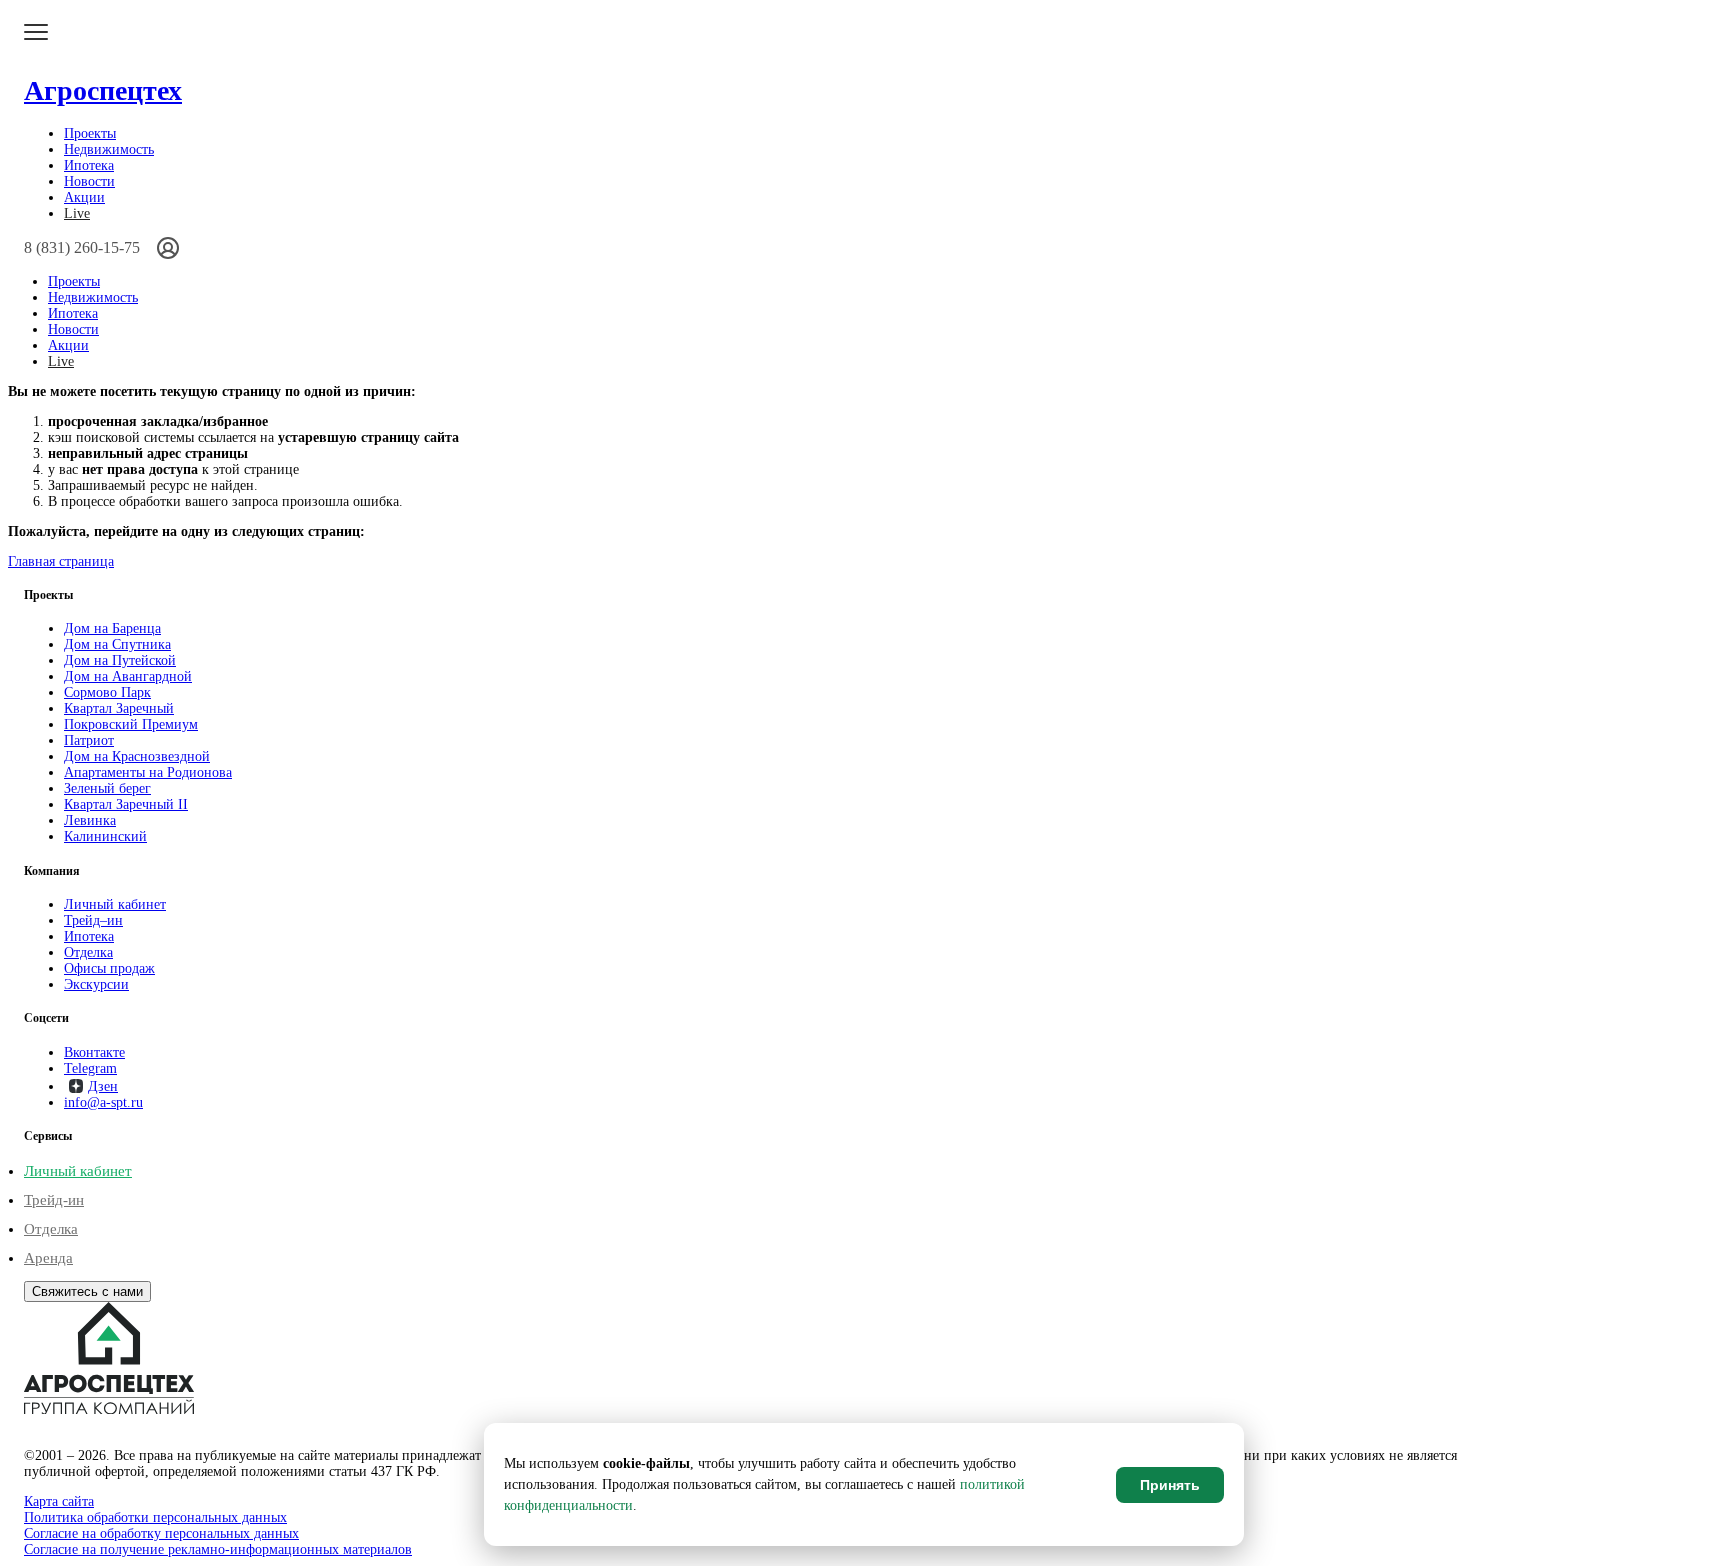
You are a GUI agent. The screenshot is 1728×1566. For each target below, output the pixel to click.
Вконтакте (94, 1052)
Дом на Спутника (117, 644)
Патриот (89, 740)
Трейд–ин (93, 920)
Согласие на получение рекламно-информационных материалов (218, 1549)
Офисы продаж (109, 968)
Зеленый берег (107, 788)
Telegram (90, 1068)
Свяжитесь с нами (87, 1291)
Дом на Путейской (120, 660)
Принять (1170, 1485)
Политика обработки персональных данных (155, 1517)
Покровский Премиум (131, 724)
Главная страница (61, 561)
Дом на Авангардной (128, 676)
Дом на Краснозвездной (137, 756)
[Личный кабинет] (168, 248)
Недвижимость (109, 149)
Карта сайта (59, 1501)
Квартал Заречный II (126, 804)
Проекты (90, 133)
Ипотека (89, 165)
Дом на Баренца (112, 628)
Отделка (88, 952)
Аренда (48, 1258)
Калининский (105, 836)
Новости (89, 181)
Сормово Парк (107, 692)
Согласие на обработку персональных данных (161, 1533)
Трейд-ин (54, 1200)
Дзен (103, 1086)
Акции (84, 197)
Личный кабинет (115, 904)
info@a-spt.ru (103, 1102)
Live (77, 213)
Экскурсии (96, 984)
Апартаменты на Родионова (148, 772)
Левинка (90, 820)
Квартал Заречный (119, 708)
